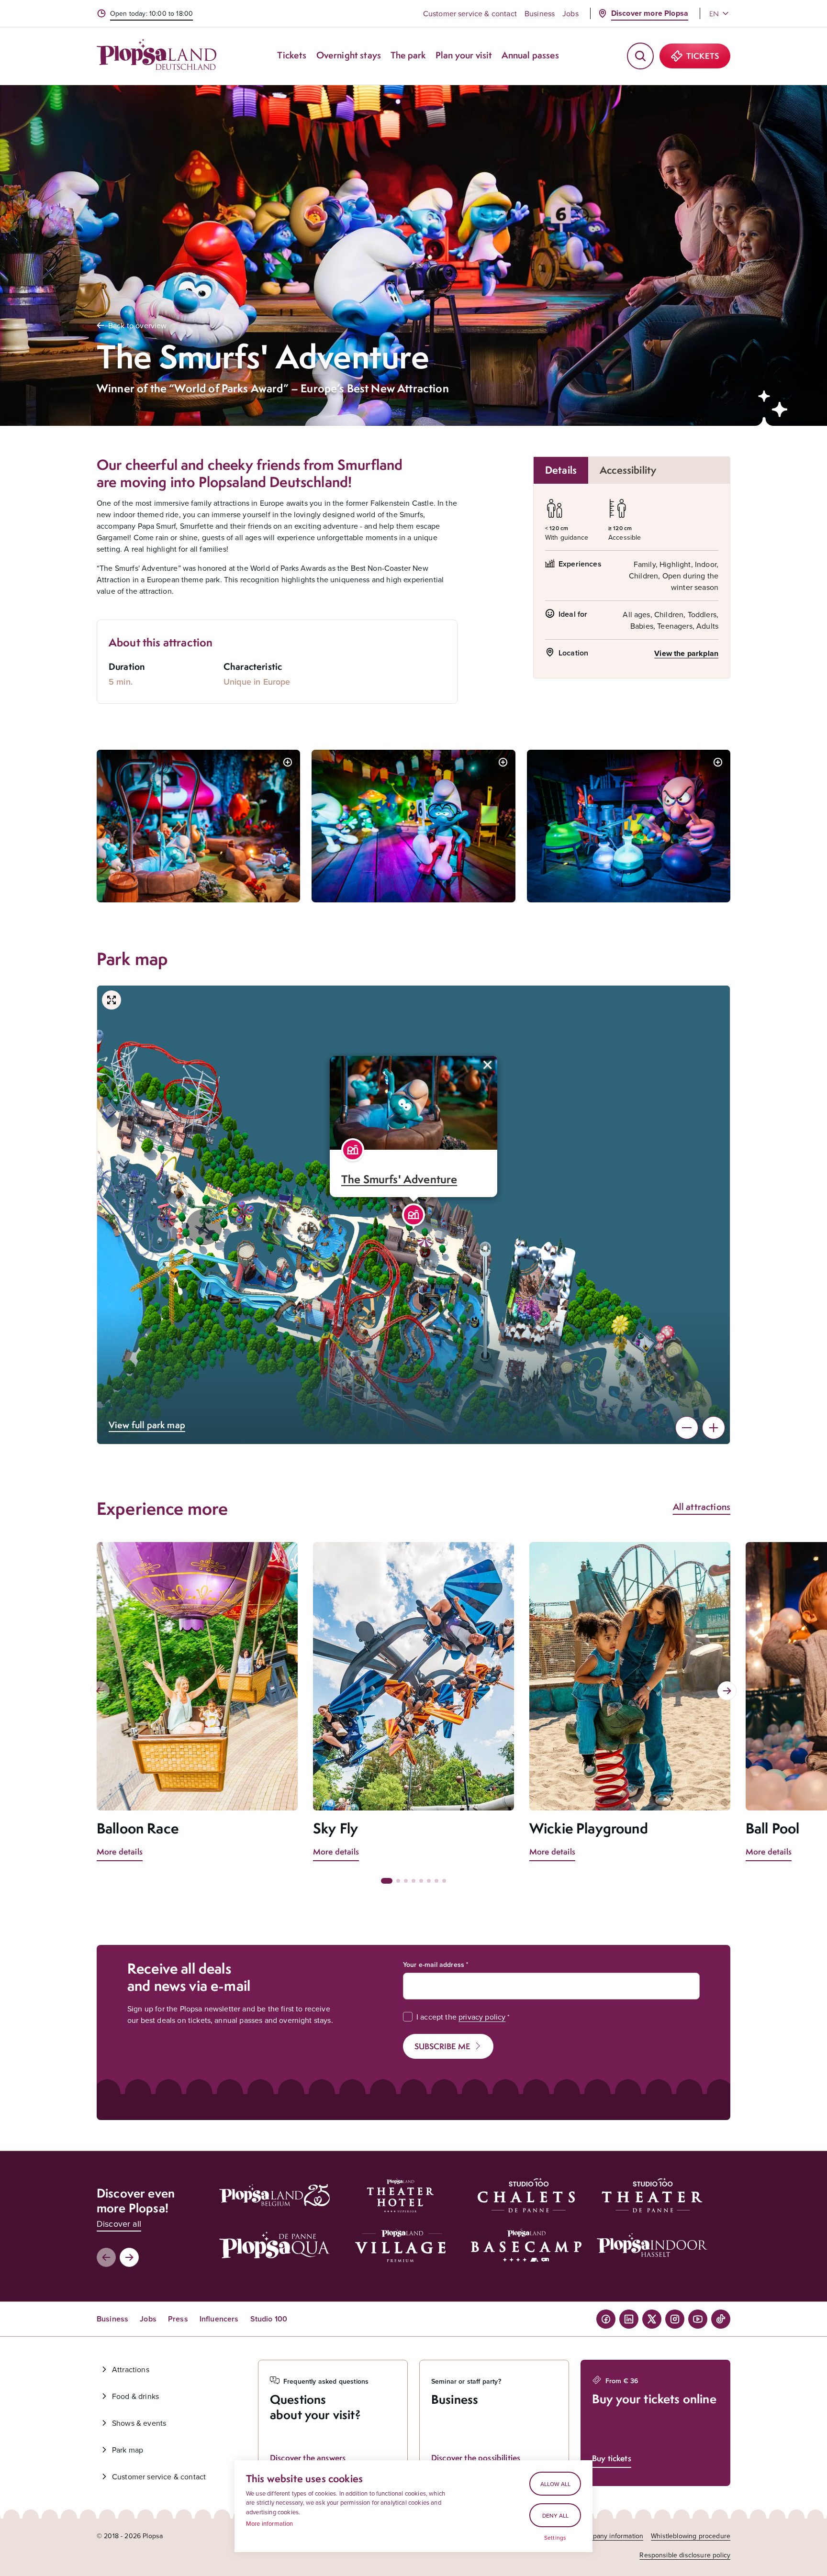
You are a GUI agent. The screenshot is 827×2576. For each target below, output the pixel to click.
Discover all (119, 2224)
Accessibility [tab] (628, 470)
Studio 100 (269, 2319)
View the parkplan (686, 653)
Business (540, 13)
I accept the (461, 2017)
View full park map (147, 1425)
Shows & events (139, 2423)
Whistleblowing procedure (691, 2536)
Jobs (570, 13)
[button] (413, 1215)
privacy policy (482, 2017)
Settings (555, 2538)
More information (270, 2523)
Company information (611, 2536)
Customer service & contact (470, 13)
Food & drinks (135, 2396)
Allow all (555, 2484)
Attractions (131, 2369)
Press (178, 2319)
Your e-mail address (434, 1965)
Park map (128, 2450)
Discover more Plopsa (650, 13)
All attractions (702, 1507)
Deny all (555, 2515)
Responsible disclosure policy (685, 2555)
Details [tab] (561, 470)
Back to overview (138, 325)
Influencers (219, 2319)
